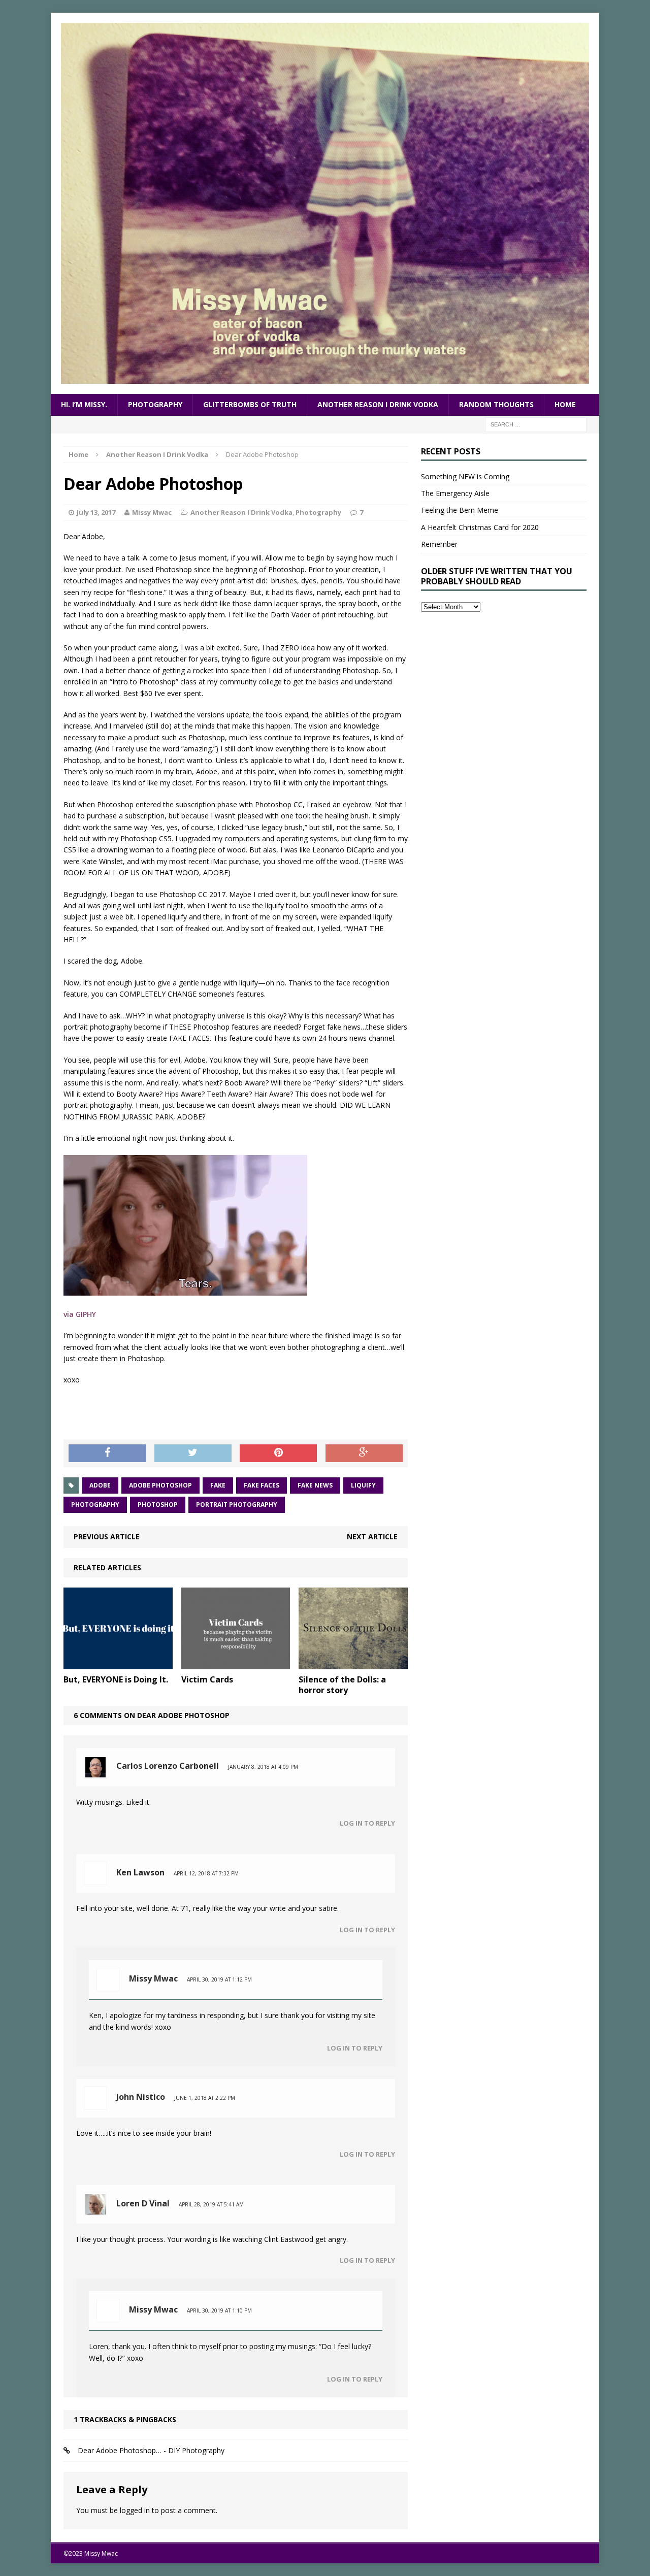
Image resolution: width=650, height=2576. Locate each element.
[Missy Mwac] (325, 203)
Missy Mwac (152, 512)
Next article (372, 1537)
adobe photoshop (160, 1485)
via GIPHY (80, 1314)
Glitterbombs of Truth (250, 404)
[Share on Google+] (364, 1454)
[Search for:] (536, 424)
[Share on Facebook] (107, 1454)
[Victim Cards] (236, 1663)
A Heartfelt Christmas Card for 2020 (480, 527)
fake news (315, 1485)
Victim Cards (207, 1679)
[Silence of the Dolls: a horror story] (353, 1663)
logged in (135, 2510)
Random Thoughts (496, 404)
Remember (439, 544)
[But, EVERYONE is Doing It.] (118, 1663)
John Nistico (141, 2097)
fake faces (262, 1485)
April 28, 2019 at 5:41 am (211, 2204)
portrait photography (237, 1505)
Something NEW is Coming (465, 476)
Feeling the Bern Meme (460, 510)
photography (95, 1505)
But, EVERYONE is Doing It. (116, 1679)
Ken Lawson (140, 1872)
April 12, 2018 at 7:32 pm (206, 1873)
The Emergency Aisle (455, 493)
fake (218, 1485)
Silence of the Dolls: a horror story (342, 1685)
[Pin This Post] (278, 1454)
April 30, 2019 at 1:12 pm (219, 1979)
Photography (155, 404)
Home (565, 404)
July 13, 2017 (96, 512)
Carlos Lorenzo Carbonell (168, 1766)
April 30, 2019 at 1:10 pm (219, 2310)
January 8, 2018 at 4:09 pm (263, 1767)
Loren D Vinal (143, 2203)
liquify (363, 1485)
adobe (100, 1485)
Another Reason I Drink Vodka (378, 404)
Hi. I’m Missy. (84, 404)
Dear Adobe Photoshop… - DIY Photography (151, 2450)
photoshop (158, 1505)
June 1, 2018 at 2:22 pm (205, 2098)
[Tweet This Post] (193, 1454)
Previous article (107, 1537)
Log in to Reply (367, 1823)
